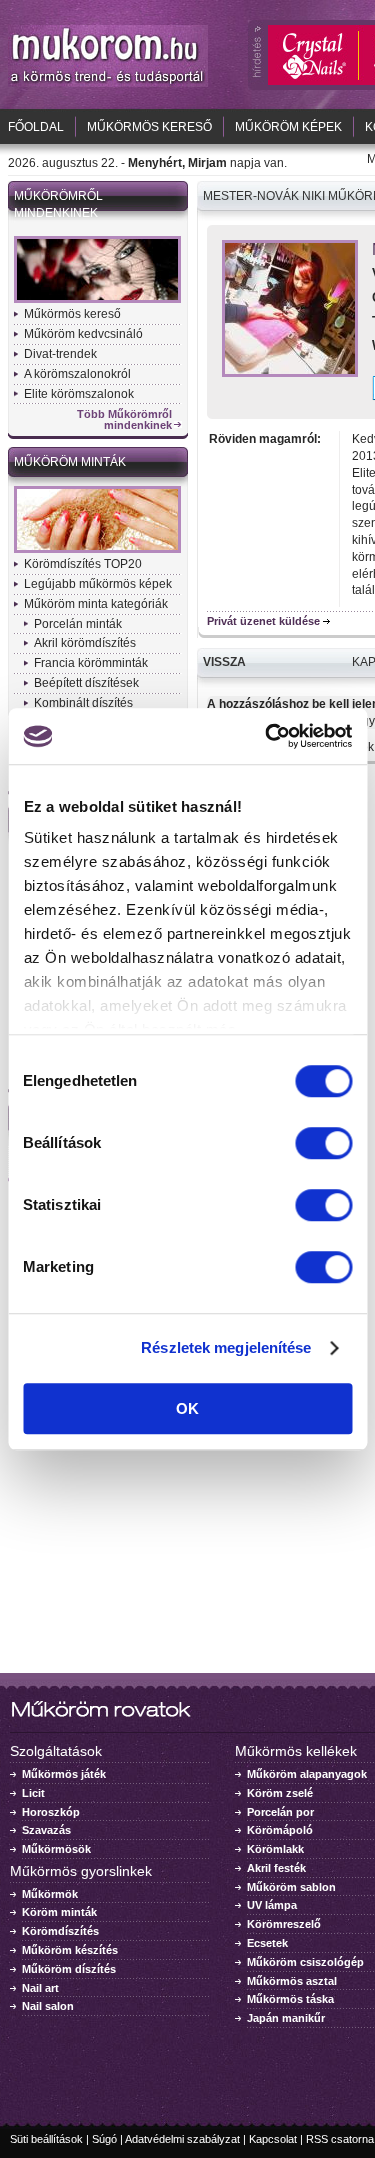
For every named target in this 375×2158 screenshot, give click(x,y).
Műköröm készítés (70, 1950)
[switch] (323, 1143)
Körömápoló (280, 1830)
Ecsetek (267, 1943)
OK (187, 1408)
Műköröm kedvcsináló (83, 334)
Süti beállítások (46, 2139)
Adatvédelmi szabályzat (182, 2139)
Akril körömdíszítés (85, 643)
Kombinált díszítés (83, 703)
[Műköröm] (108, 83)
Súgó (104, 2139)
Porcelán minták (78, 624)
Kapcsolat (273, 2139)
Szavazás (46, 1830)
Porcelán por (280, 1812)
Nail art (40, 1988)
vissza (224, 662)
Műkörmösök (56, 1849)
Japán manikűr (286, 2018)
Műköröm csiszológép (305, 1962)
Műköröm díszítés (69, 1969)
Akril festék (276, 1868)
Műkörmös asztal (292, 1981)
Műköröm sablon (291, 1887)
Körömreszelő (284, 1924)
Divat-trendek (60, 354)
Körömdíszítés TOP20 (83, 564)
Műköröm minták (70, 462)
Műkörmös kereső (149, 127)
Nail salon (48, 2006)
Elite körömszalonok (79, 394)
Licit (33, 1793)
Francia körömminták (91, 663)
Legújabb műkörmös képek (98, 584)
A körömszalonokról (77, 374)
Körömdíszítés (60, 1931)
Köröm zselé (280, 1793)
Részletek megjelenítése (226, 1347)
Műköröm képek (288, 127)
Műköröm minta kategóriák (96, 604)
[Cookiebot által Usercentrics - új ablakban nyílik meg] (267, 736)
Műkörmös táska (290, 1999)
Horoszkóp (51, 1812)
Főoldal (36, 127)
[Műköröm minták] (97, 551)
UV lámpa (272, 1905)
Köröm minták (59, 1912)
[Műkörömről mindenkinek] (97, 301)
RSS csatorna (340, 2139)
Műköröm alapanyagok (307, 1774)
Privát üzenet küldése (263, 621)
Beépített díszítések (86, 683)
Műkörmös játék (64, 1774)
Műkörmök (50, 1894)
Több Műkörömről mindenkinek (124, 420)
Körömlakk (275, 1849)
